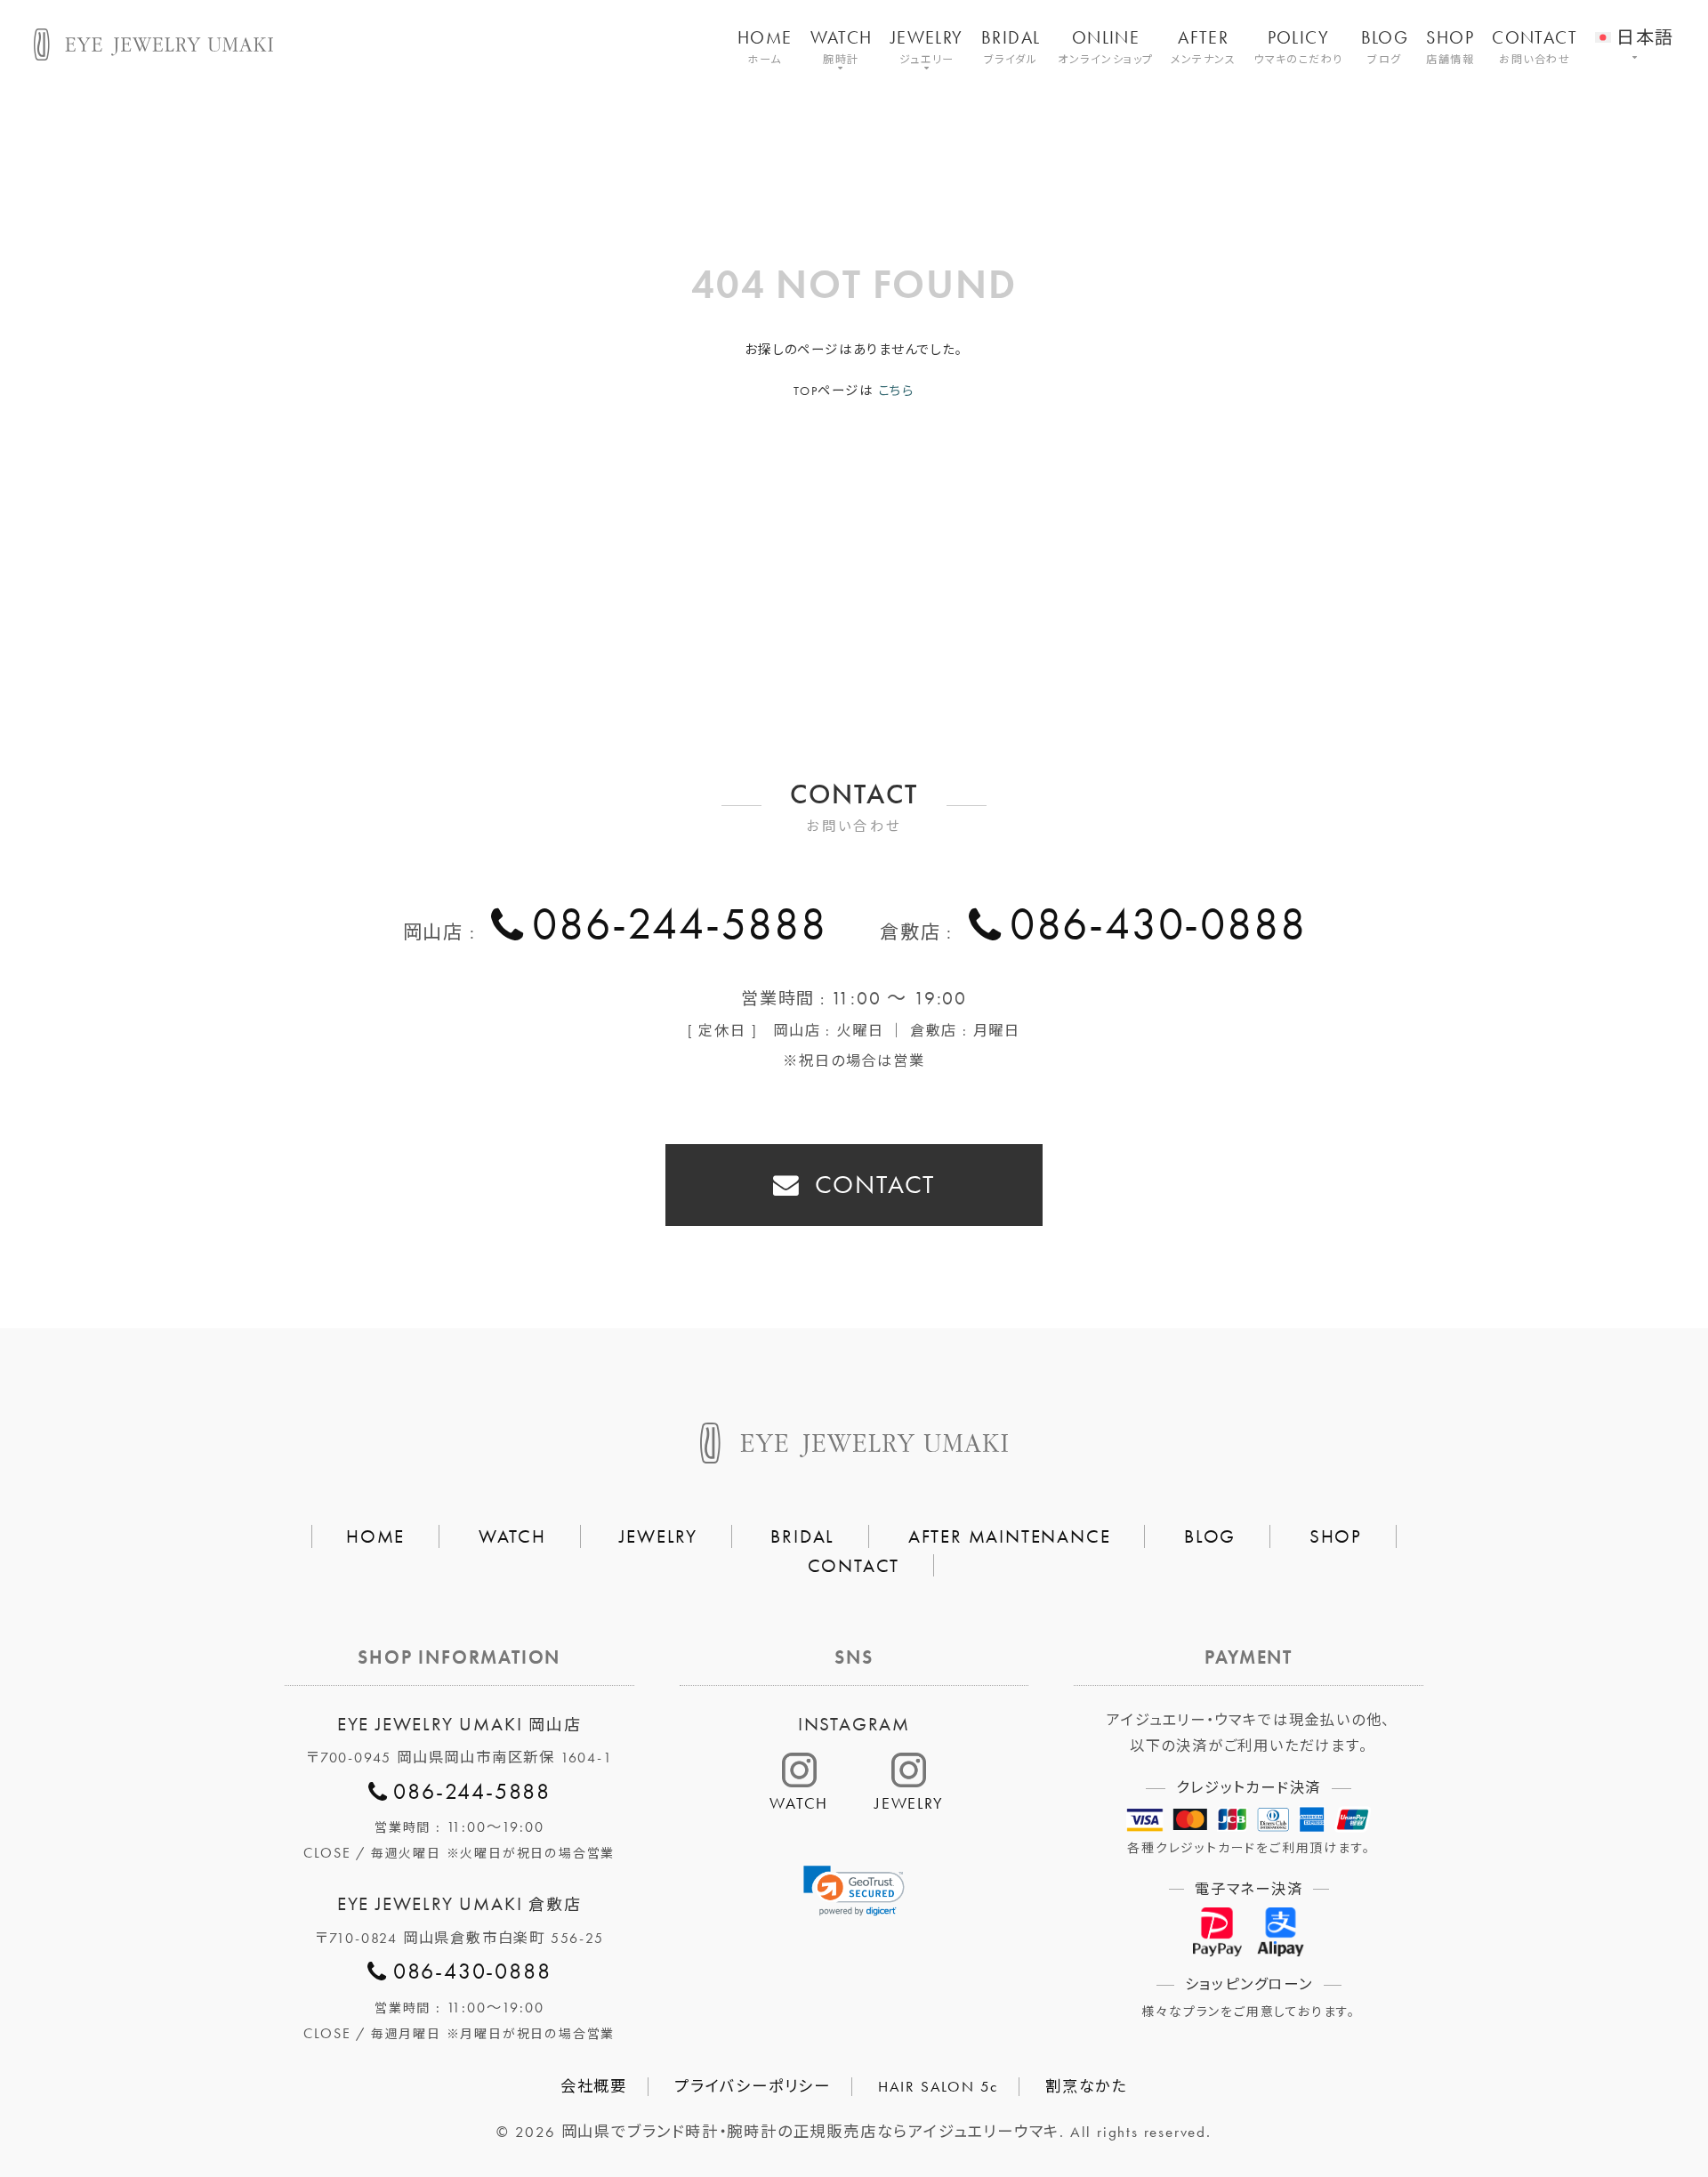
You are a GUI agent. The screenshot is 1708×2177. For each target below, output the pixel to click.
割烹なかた (1086, 2086)
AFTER (1203, 46)
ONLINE (1105, 46)
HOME (765, 46)
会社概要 (594, 2086)
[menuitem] (1634, 26)
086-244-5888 (679, 923)
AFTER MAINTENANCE (1010, 1536)
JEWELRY (927, 46)
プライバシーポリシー (753, 2086)
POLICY (1298, 46)
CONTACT (1535, 46)
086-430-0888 (1158, 923)
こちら (896, 391)
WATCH (842, 46)
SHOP (1450, 46)
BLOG (1385, 46)
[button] (854, 1891)
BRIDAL (1011, 46)
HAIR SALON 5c (938, 2086)
